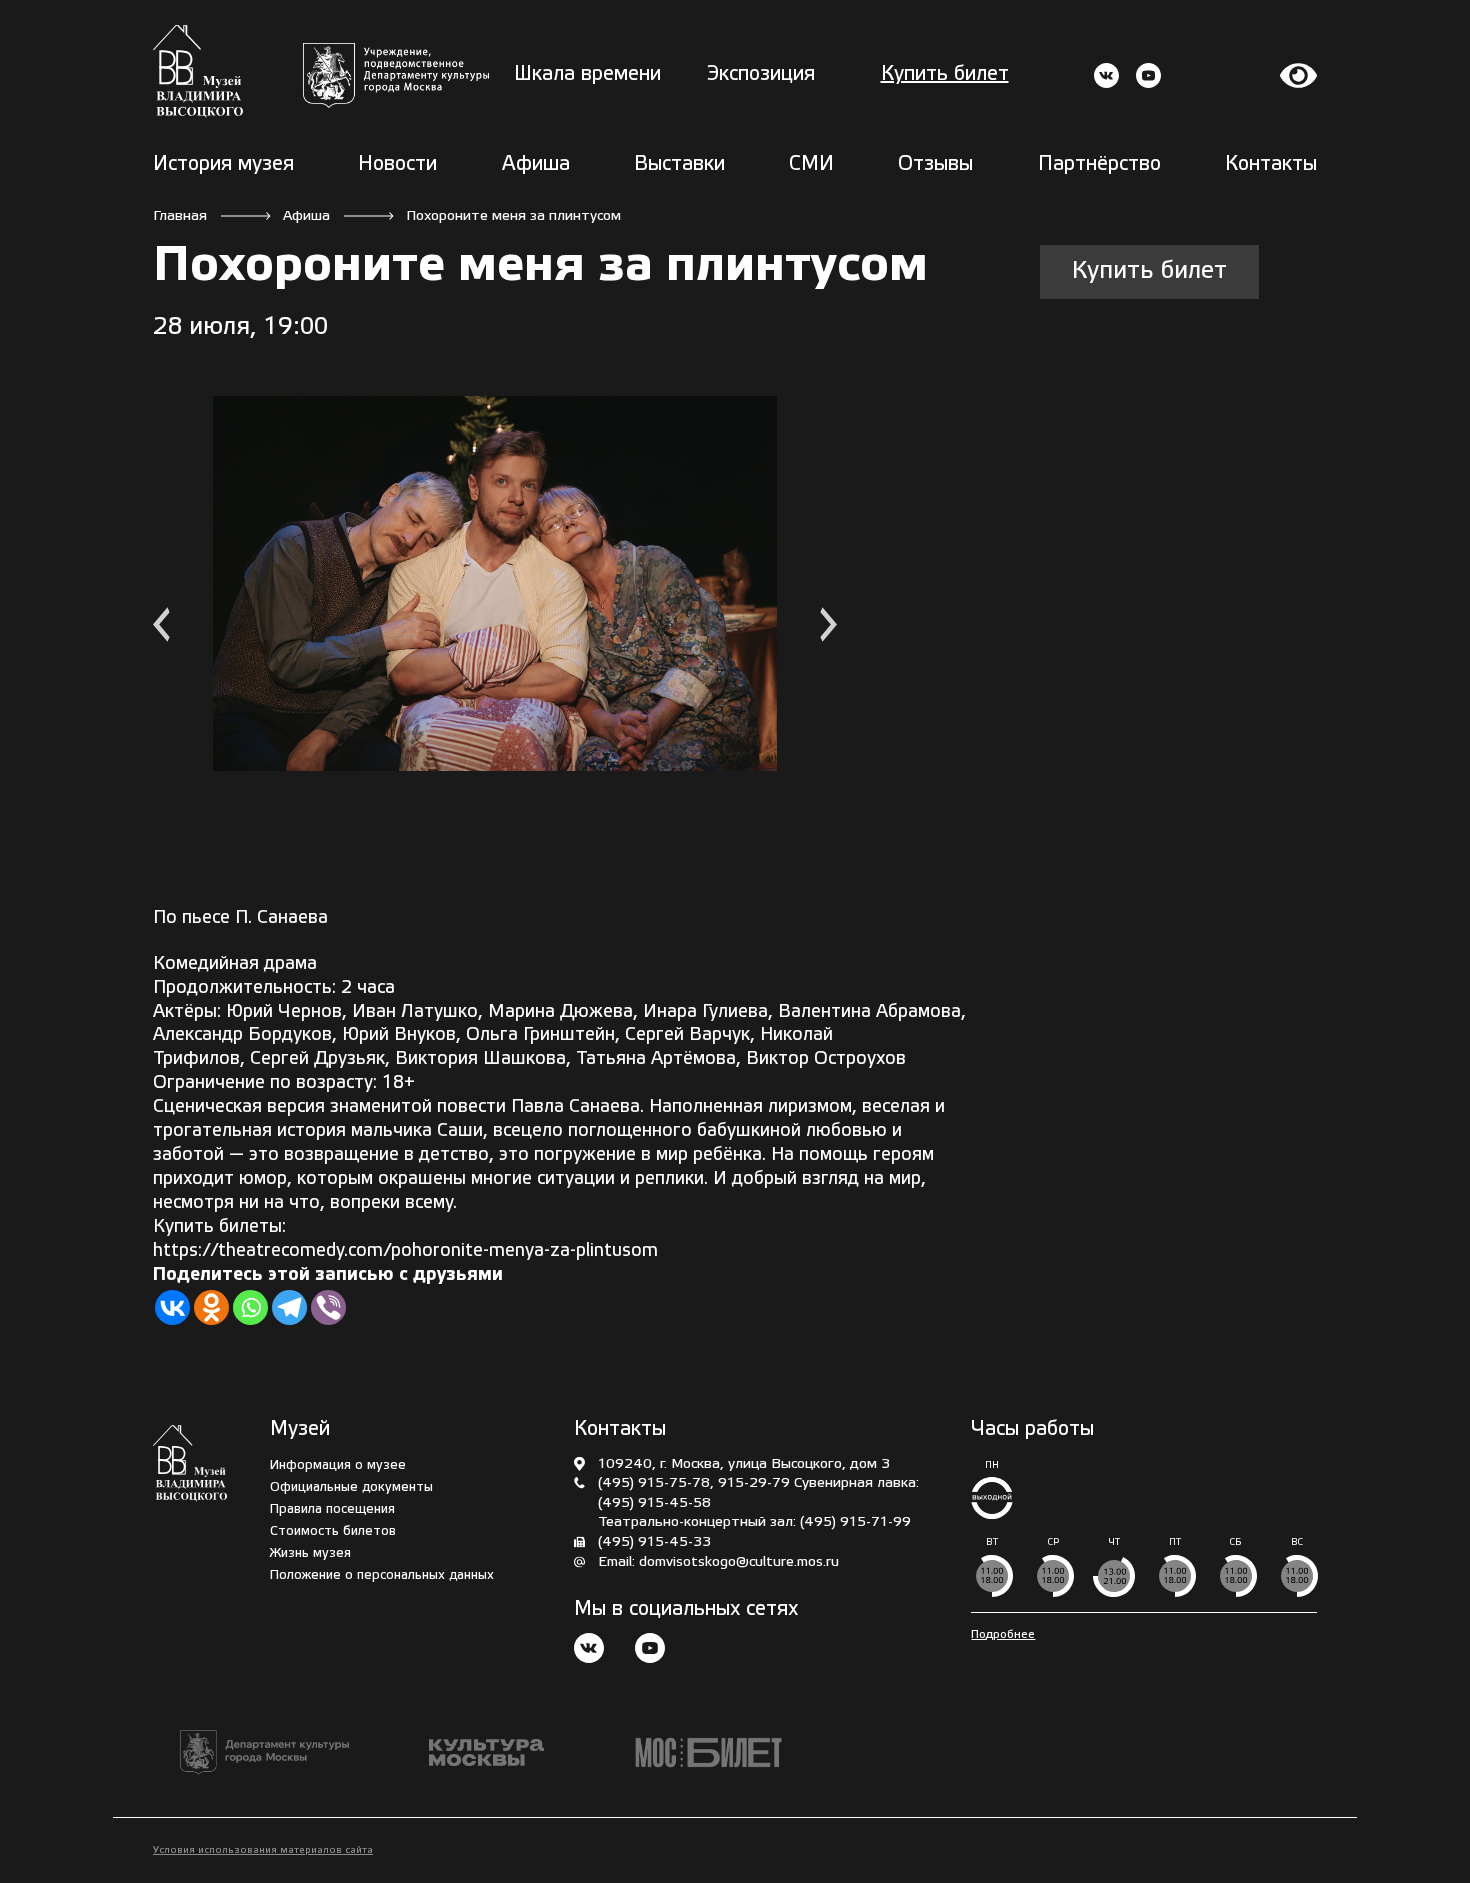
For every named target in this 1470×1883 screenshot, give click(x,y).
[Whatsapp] (250, 1307)
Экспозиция (761, 75)
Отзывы (935, 165)
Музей (300, 1430)
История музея (223, 165)
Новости (397, 165)
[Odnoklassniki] (211, 1307)
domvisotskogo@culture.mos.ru (739, 1562)
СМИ (811, 165)
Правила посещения (332, 1509)
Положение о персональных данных (382, 1575)
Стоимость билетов (333, 1531)
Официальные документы (351, 1487)
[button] (161, 627)
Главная (180, 216)
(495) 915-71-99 (855, 1522)
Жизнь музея (310, 1553)
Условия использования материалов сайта (263, 1850)
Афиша (536, 165)
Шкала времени (587, 75)
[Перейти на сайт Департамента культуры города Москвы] (396, 75)
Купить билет (945, 75)
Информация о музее (338, 1465)
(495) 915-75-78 (654, 1483)
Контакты (1271, 165)
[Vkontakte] (172, 1307)
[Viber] (328, 1307)
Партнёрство (1099, 165)
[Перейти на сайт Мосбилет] (708, 1752)
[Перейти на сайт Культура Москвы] (486, 1752)
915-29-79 (754, 1483)
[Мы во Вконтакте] (589, 1650)
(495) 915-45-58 (654, 1503)
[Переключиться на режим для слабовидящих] (1299, 75)
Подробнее (1003, 1634)
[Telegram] (289, 1307)
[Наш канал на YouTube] (650, 1650)
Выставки (679, 165)
